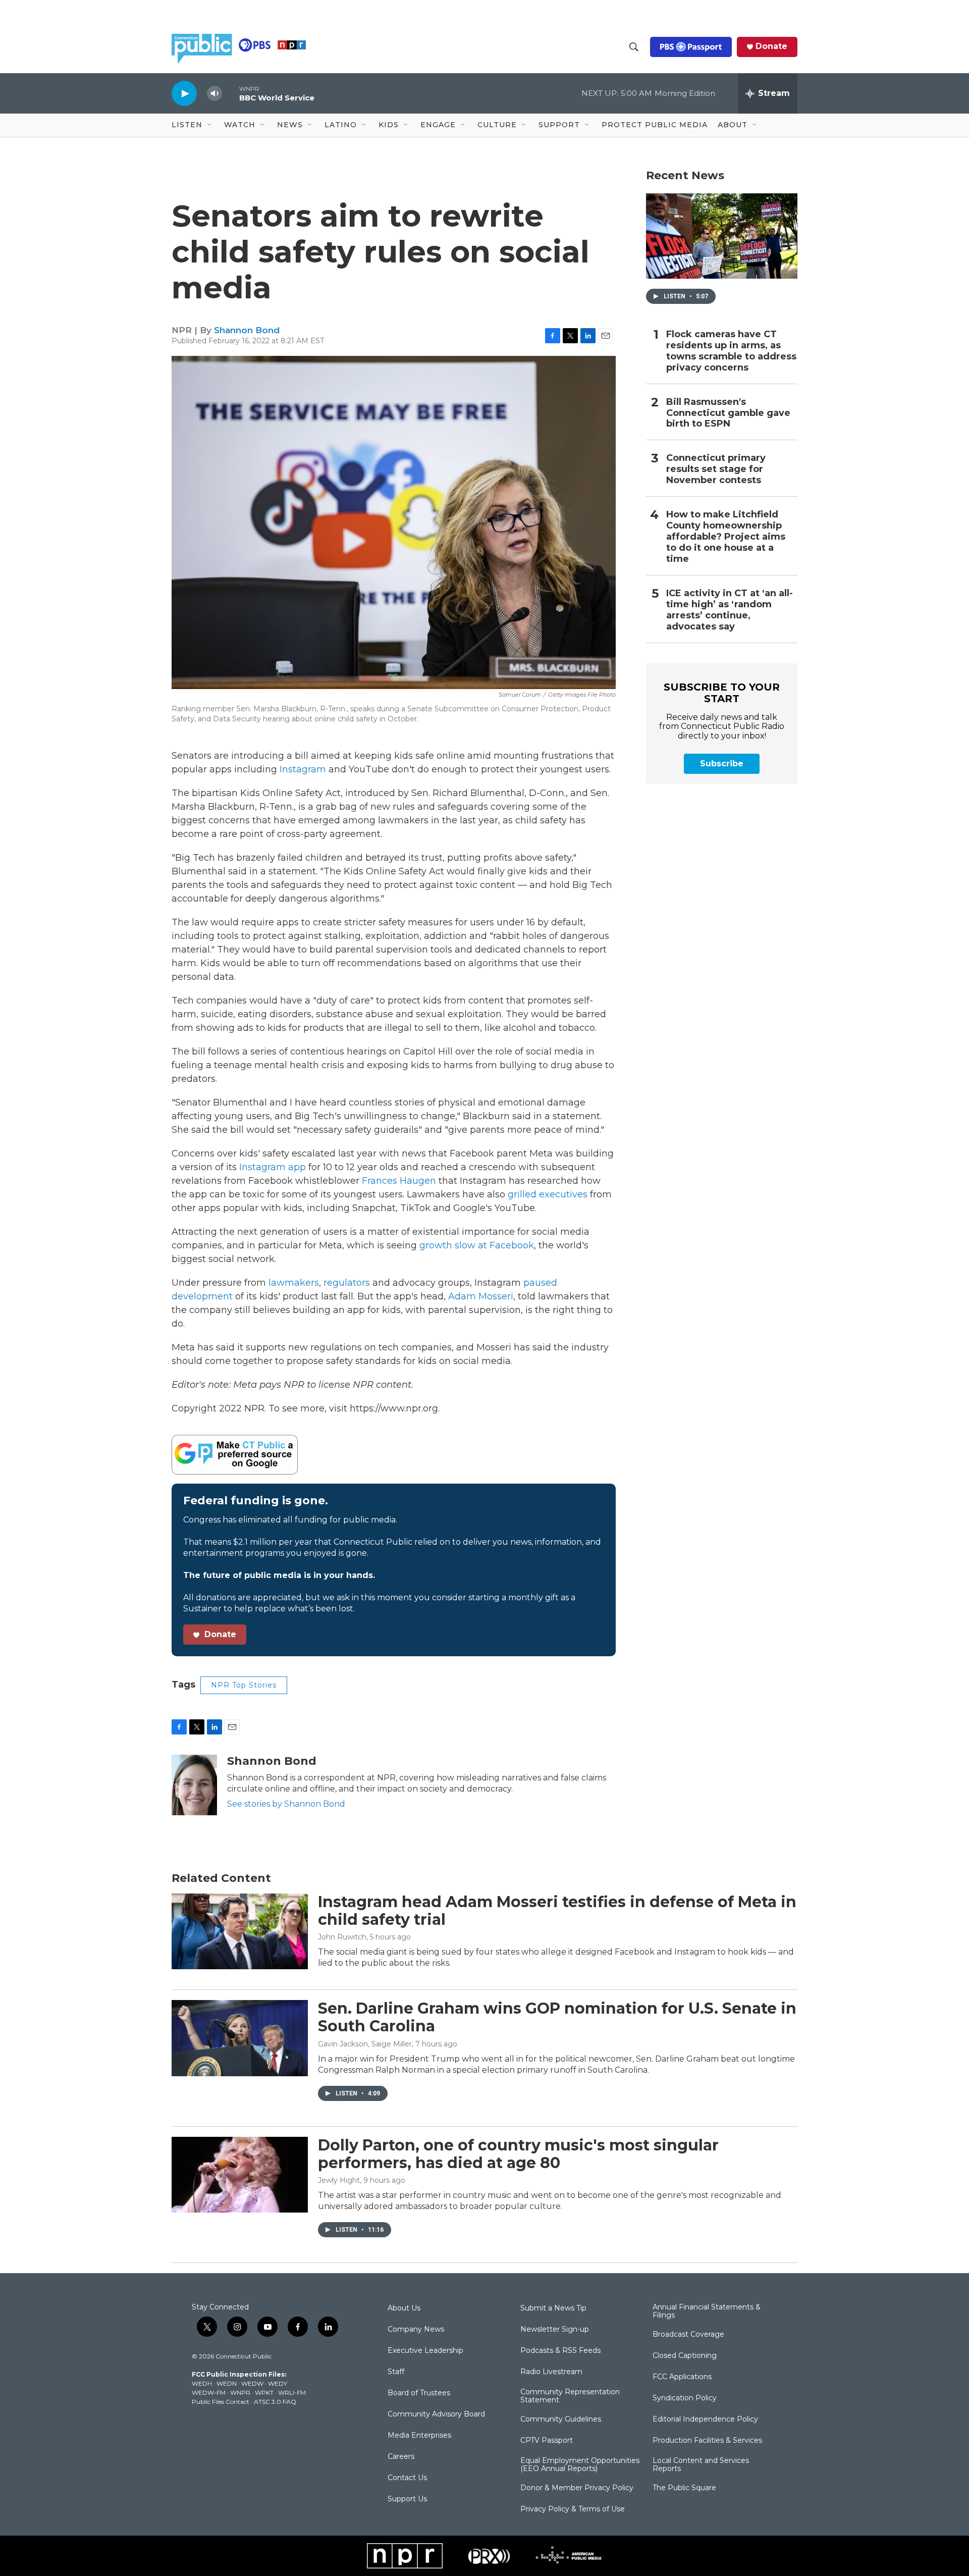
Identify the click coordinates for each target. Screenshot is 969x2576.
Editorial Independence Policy (705, 2420)
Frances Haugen (399, 1181)
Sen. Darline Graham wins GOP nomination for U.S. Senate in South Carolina (557, 2017)
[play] (184, 93)
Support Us (407, 2499)
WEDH (202, 2383)
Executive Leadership (425, 2351)
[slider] (231, 93)
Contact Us (407, 2478)
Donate (771, 46)
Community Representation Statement (570, 2396)
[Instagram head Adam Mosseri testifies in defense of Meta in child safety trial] (240, 1931)
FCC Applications (682, 2377)
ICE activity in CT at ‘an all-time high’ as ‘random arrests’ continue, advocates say (730, 610)
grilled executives (548, 1194)
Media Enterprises (419, 2436)
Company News (416, 2330)
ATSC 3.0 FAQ (275, 2402)
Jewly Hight (339, 2180)
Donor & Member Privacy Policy (577, 2488)
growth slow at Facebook (477, 1245)
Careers (401, 2457)
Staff (396, 2372)
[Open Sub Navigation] (210, 125)
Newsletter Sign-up (555, 2330)
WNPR (240, 2393)
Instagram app (273, 1167)
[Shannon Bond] (194, 1785)
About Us (404, 2308)
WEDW (252, 2383)
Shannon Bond (247, 330)
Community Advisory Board (436, 2414)
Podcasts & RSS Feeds (560, 2351)
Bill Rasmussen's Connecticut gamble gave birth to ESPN (728, 413)
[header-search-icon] (634, 47)
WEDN (227, 2383)
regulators (347, 1283)
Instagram (303, 769)
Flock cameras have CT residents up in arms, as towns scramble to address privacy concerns (731, 351)
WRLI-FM (292, 2393)
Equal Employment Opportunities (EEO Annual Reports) (580, 2465)
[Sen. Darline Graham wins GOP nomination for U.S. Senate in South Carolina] (240, 2038)
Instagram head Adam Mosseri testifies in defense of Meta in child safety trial (557, 1911)
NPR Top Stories (244, 1685)
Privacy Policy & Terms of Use (573, 2509)
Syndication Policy (685, 2398)
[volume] (214, 94)
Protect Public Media (655, 125)
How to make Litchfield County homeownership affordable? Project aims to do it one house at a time (726, 537)
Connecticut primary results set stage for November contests (716, 469)
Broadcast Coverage (688, 2335)
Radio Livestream (551, 2372)
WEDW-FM (209, 2393)
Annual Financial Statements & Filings (707, 2311)
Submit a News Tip (553, 2308)
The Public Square (684, 2488)
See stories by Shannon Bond (286, 1804)
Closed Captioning (685, 2356)
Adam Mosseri (481, 1296)
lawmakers (294, 1283)
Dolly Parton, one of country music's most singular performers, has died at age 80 (518, 2154)
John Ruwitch (342, 1937)
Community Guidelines (561, 2420)
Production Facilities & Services (707, 2441)
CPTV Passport (547, 2441)
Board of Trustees (419, 2393)
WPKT (264, 2393)
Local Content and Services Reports (701, 2465)
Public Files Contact (221, 2402)
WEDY (278, 2383)
